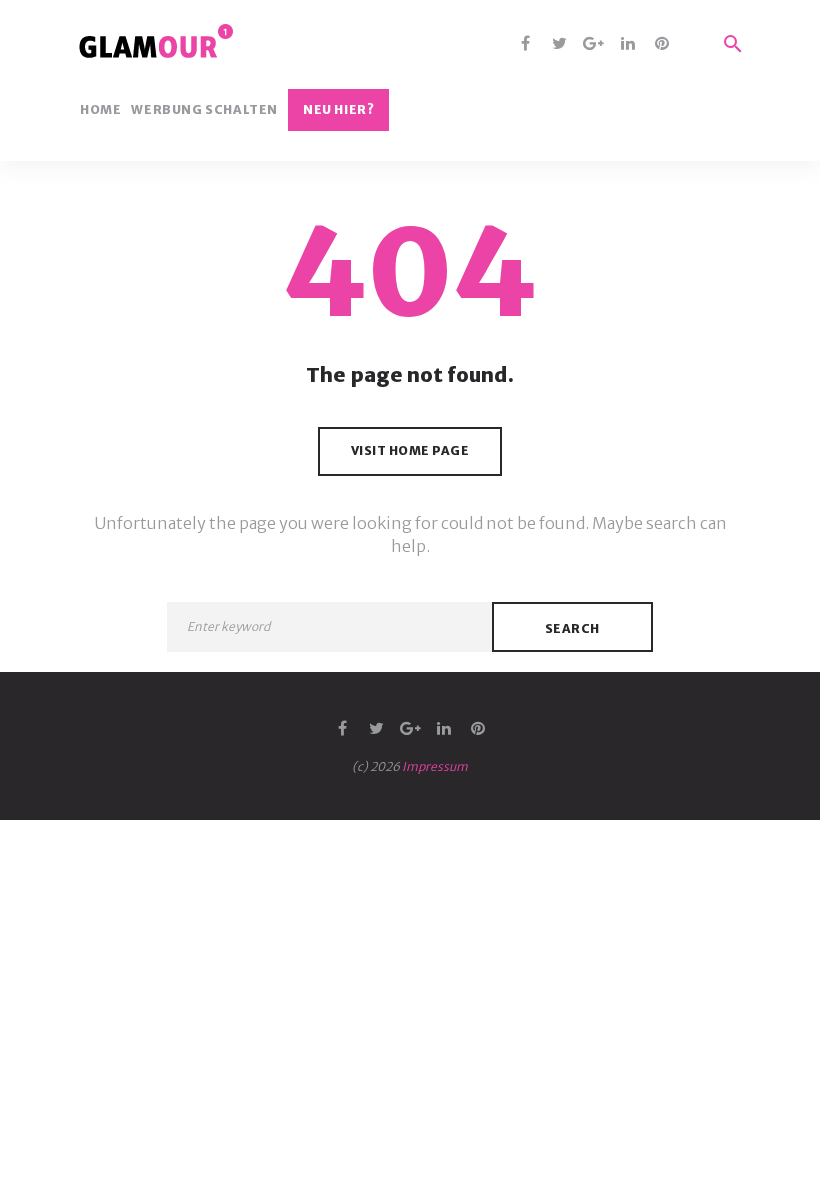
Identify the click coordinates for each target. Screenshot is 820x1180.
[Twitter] (559, 44)
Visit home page (410, 450)
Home (100, 110)
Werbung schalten (204, 110)
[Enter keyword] (329, 627)
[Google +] (593, 44)
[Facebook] (525, 44)
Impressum (435, 766)
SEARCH (572, 628)
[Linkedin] (627, 44)
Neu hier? (338, 109)
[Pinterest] (661, 44)
